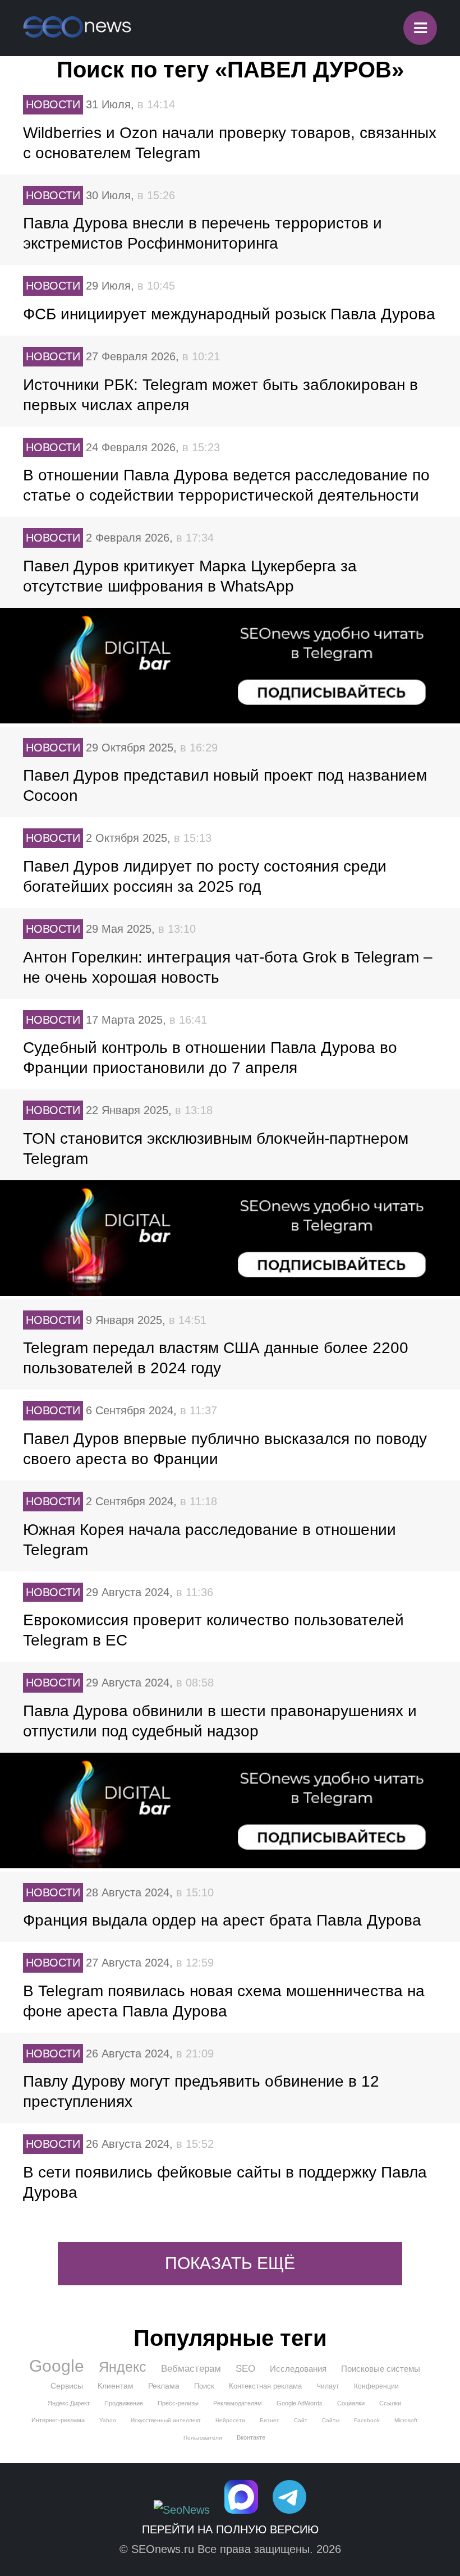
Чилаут (328, 2386)
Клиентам (116, 2386)
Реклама (164, 2386)
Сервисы (67, 2386)
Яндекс (123, 2367)
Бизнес (270, 2420)
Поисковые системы (381, 2369)
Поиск (204, 2386)
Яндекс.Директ (69, 2403)
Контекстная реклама (265, 2386)
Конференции (376, 2386)
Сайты (331, 2420)
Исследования (298, 2369)
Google (57, 2366)
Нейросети (230, 2420)
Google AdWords (300, 2403)
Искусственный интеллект (166, 2420)
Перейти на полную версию (230, 2529)
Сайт (301, 2420)
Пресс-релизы (178, 2403)
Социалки (351, 2403)
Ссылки (390, 2403)
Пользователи (203, 2438)
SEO (245, 2369)
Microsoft (406, 2420)
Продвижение (124, 2403)
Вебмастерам (191, 2369)
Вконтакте (251, 2437)
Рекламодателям (238, 2403)
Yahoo (108, 2420)
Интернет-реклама (58, 2420)
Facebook (367, 2420)
